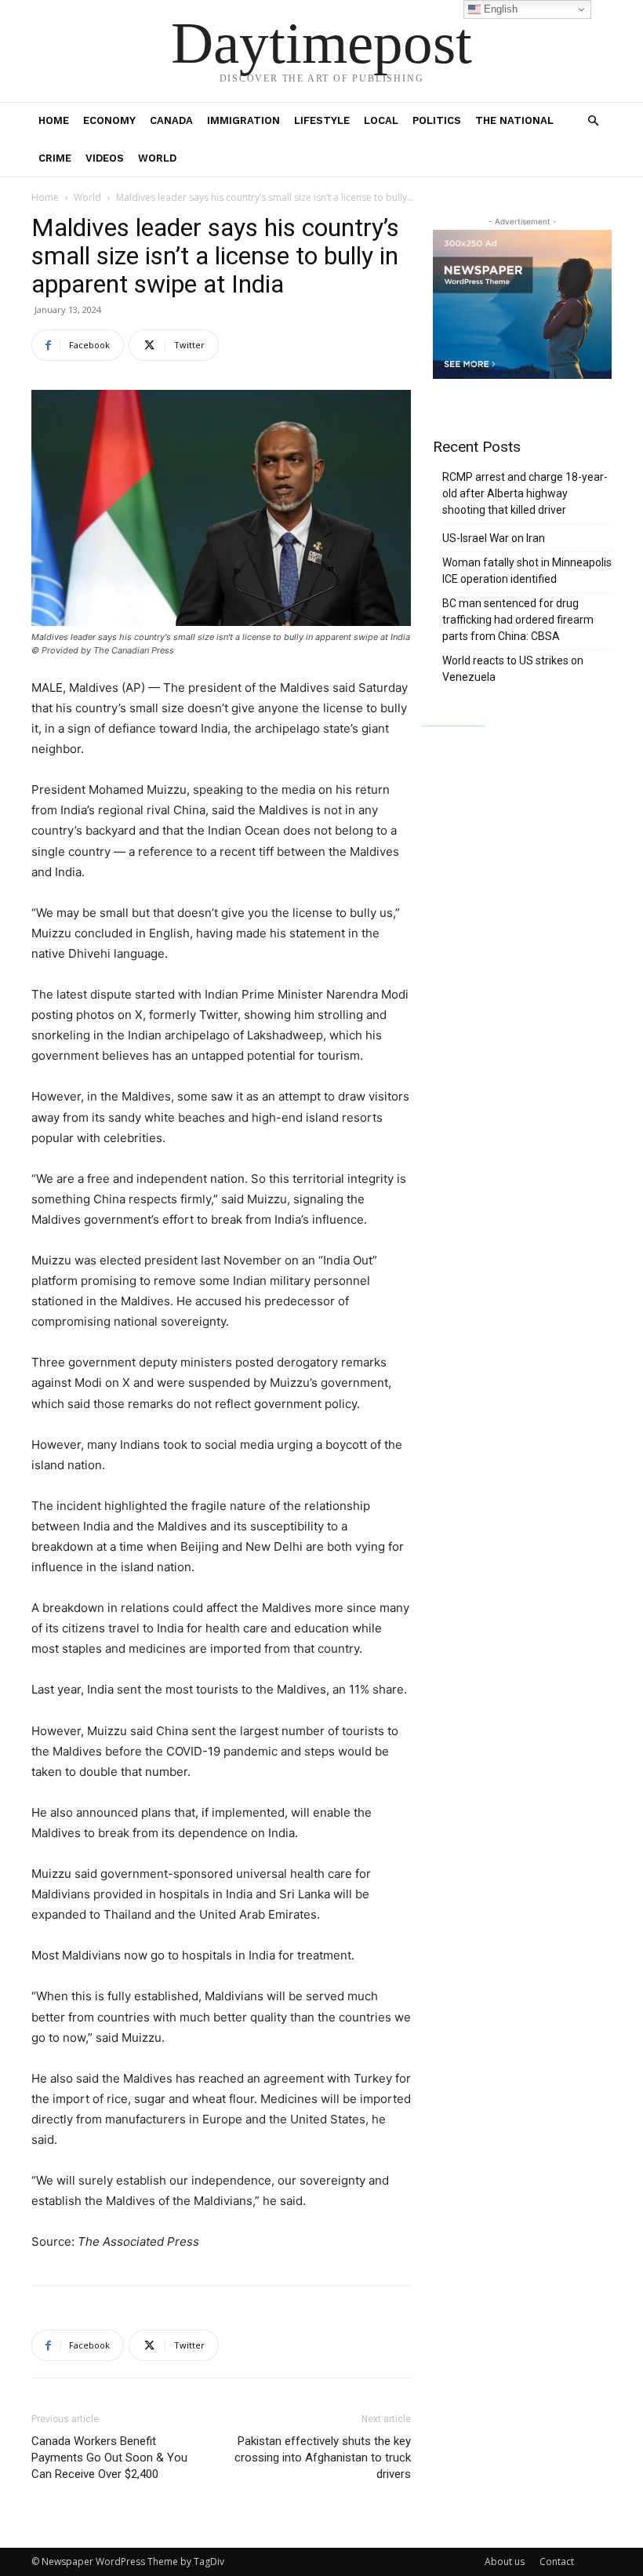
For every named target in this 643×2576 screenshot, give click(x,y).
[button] (593, 121)
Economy (109, 120)
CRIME (55, 158)
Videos (105, 158)
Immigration (243, 120)
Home (54, 120)
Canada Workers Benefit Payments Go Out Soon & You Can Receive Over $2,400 (109, 2458)
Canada (171, 120)
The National (514, 120)
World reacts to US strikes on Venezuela (513, 669)
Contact (557, 2561)
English (499, 9)
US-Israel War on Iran (494, 538)
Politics (437, 120)
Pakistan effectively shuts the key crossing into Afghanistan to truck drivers (323, 2458)
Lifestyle (322, 120)
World (157, 158)
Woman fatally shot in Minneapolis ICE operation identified (527, 571)
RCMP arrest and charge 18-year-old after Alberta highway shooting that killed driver (525, 493)
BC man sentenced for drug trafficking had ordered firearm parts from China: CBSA (518, 620)
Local (381, 120)
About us (505, 2561)
